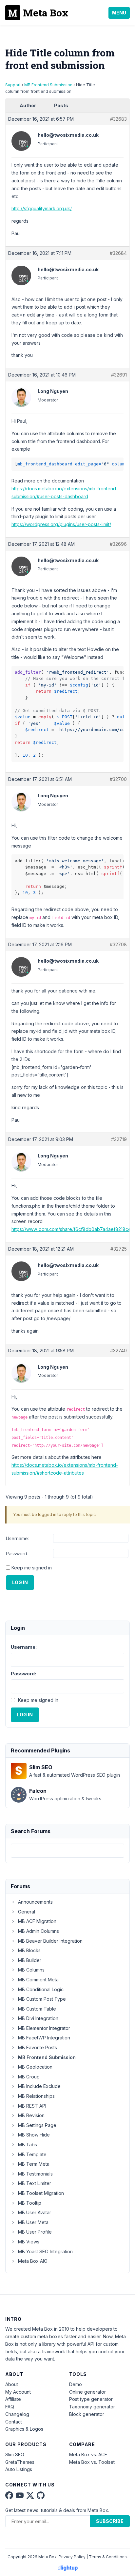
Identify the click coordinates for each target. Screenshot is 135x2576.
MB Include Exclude (39, 2086)
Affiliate (13, 2399)
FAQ (10, 2407)
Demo (76, 2384)
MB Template (32, 2154)
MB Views (29, 2242)
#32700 (118, 779)
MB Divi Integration (38, 2018)
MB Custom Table (37, 2009)
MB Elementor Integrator (44, 2028)
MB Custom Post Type (42, 1999)
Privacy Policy (72, 2557)
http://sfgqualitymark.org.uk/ (42, 208)
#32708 (118, 944)
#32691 (119, 375)
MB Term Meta (34, 2164)
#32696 (118, 544)
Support (13, 85)
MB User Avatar (35, 2212)
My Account (18, 2392)
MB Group (29, 2077)
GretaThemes (20, 2462)
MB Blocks (29, 1950)
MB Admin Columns (39, 1931)
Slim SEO (15, 2454)
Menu (119, 13)
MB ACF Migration (37, 1921)
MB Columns (31, 1970)
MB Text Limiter (35, 2183)
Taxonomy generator (92, 2407)
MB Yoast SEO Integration (45, 2251)
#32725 (119, 1249)
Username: (17, 1538)
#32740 (118, 1350)
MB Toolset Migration (41, 2193)
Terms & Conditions (108, 2557)
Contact (14, 2422)
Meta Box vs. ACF (88, 2454)
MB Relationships (36, 2096)
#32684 (118, 253)
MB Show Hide (34, 2135)
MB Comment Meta (38, 1980)
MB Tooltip (30, 2203)
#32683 (118, 119)
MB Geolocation (35, 2067)
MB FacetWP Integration (44, 2038)
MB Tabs (28, 2145)
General (27, 1912)
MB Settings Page (37, 2125)
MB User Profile (35, 2232)
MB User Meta (33, 2222)
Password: (17, 1554)
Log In (20, 1582)
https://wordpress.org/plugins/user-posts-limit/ (61, 524)
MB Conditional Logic (41, 1989)
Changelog (17, 2414)
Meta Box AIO (33, 2261)
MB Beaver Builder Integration (50, 1941)
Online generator (87, 2392)
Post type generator (91, 2399)
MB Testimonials (35, 2174)
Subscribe (110, 2521)
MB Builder (30, 1960)
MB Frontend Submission (48, 85)
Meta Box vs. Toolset (92, 2462)
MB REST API (32, 2106)
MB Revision (31, 2115)
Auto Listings (19, 2469)
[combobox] (67, 1851)
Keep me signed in (32, 1568)
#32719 (119, 1139)
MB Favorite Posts (38, 2047)
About (12, 2384)
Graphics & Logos (24, 2429)
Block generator (87, 2414)
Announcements (35, 1902)
